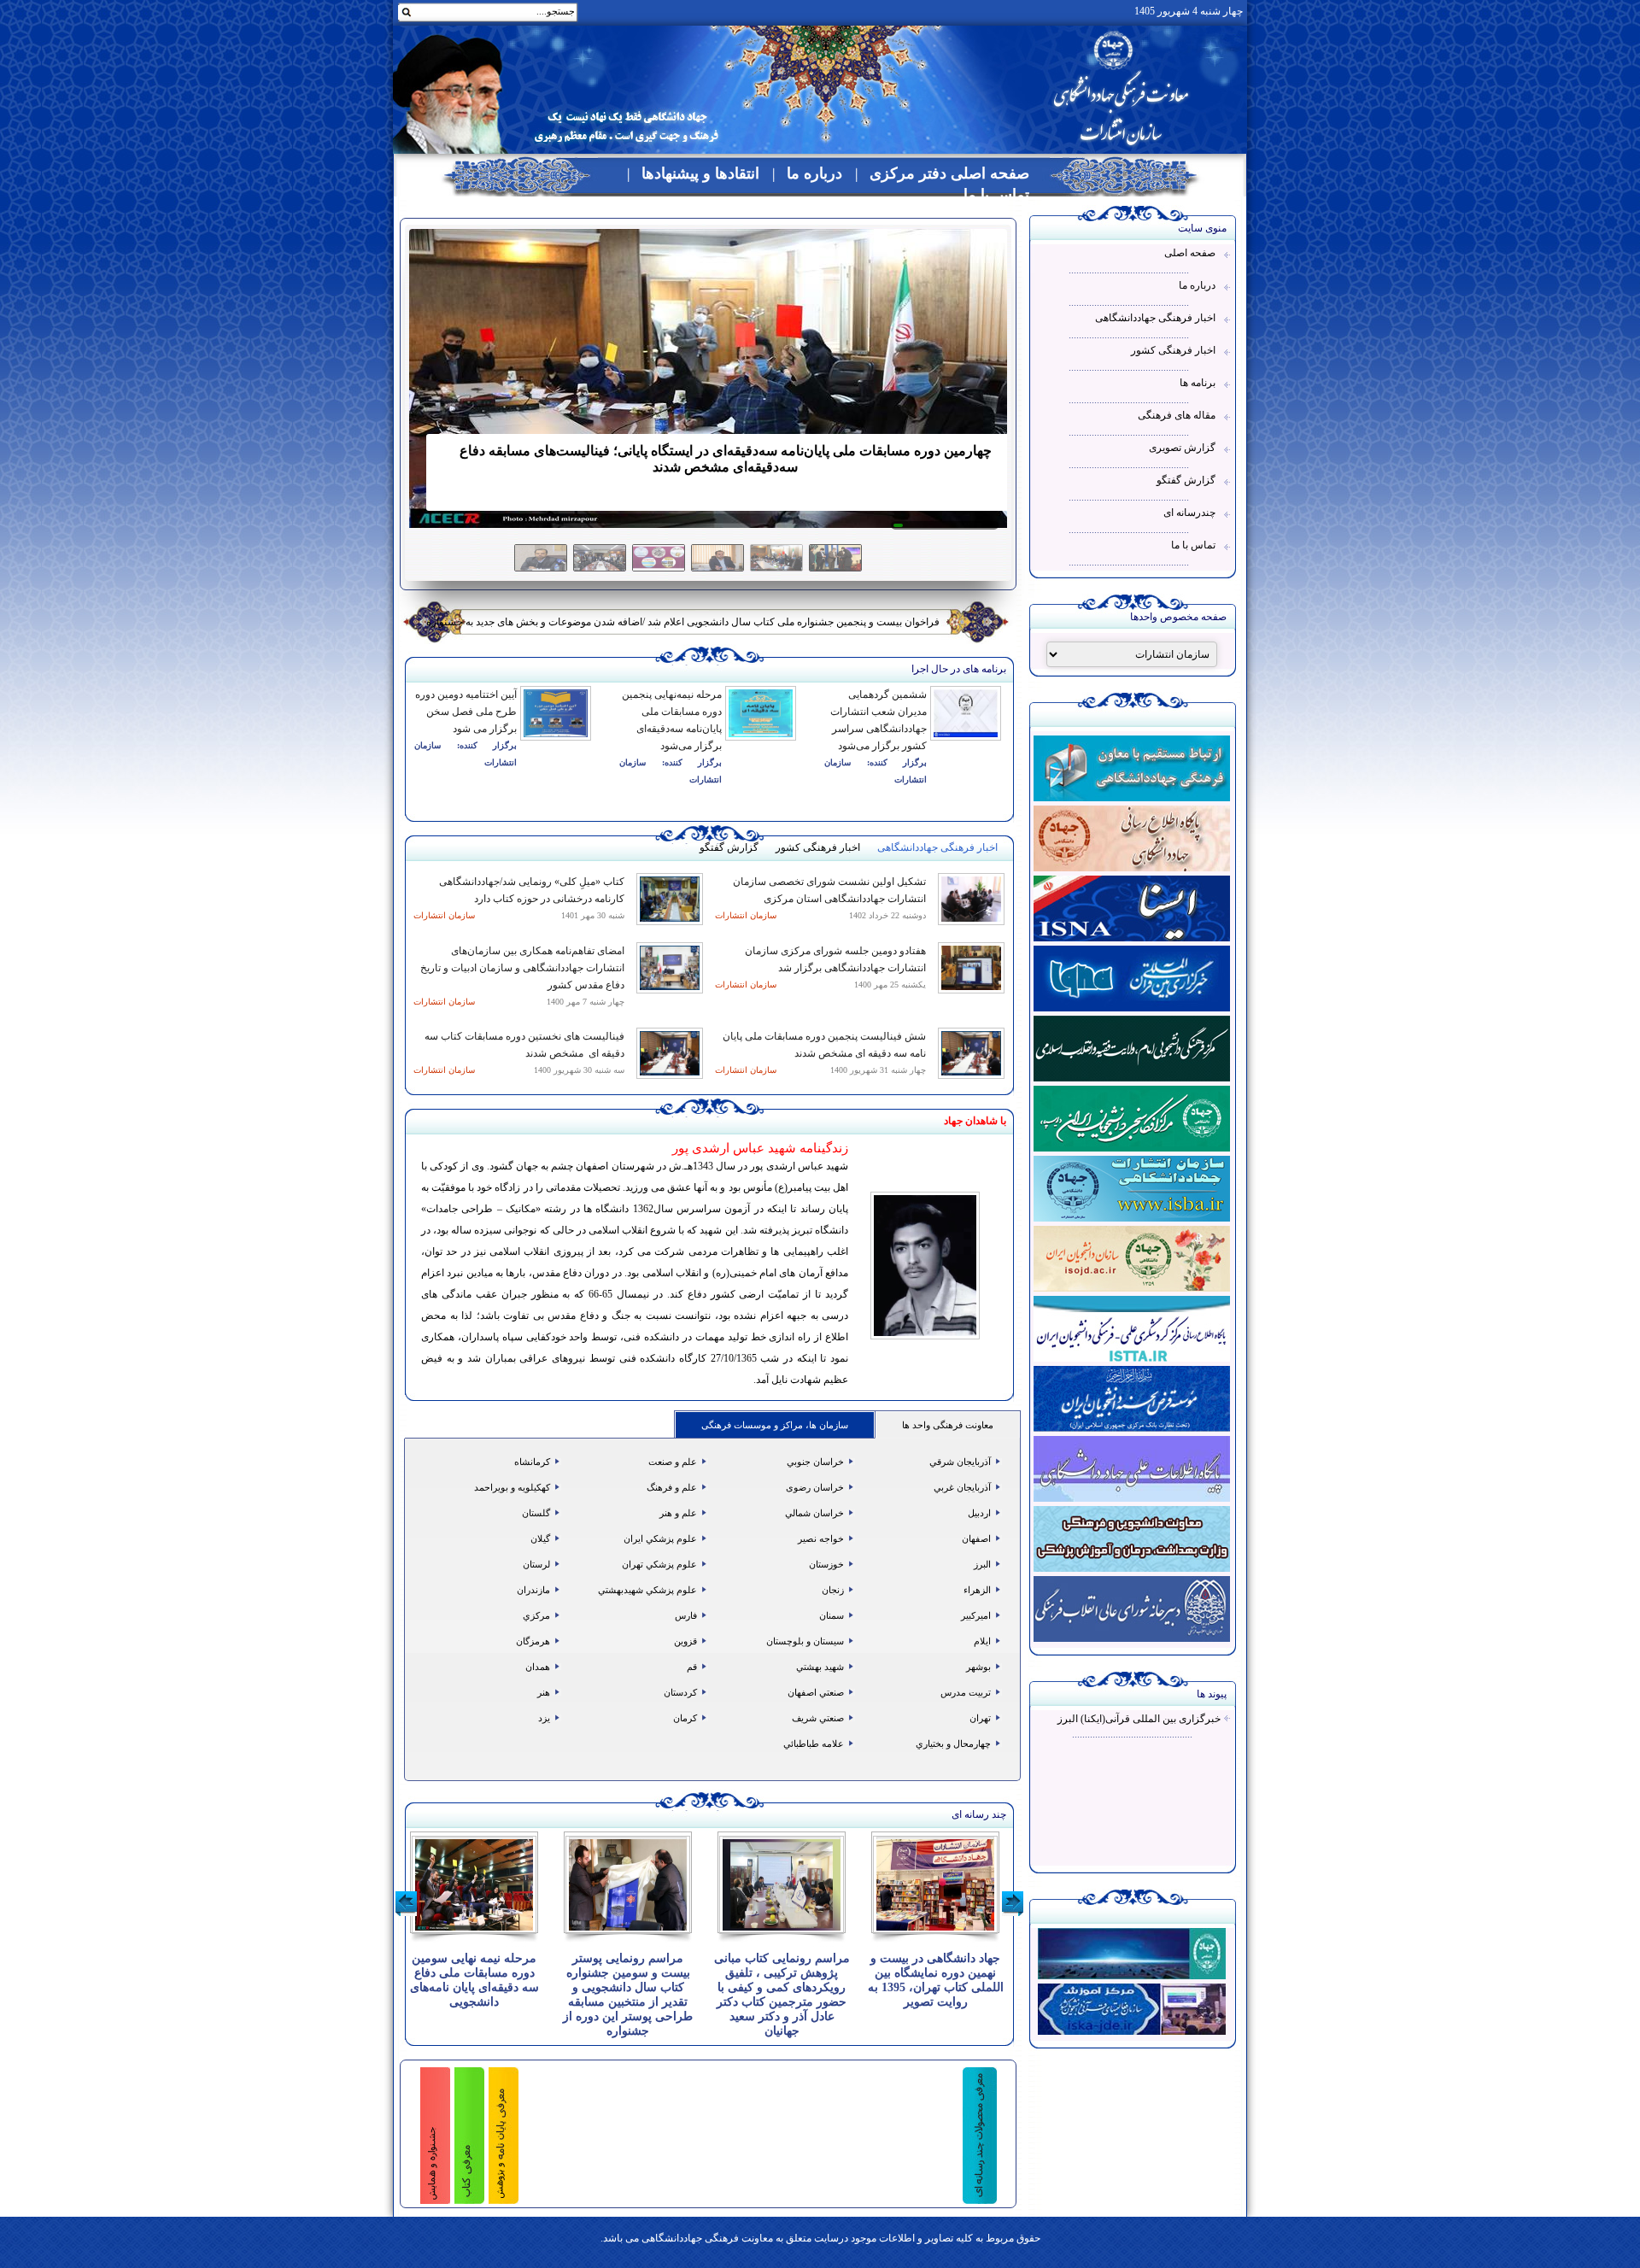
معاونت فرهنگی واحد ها (948, 1425)
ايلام (984, 1641)
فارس (687, 1615)
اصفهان (978, 1538)
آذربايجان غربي (963, 1487)
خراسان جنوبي (817, 1462)
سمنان (833, 1615)
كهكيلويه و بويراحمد (513, 1487)
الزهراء (978, 1590)
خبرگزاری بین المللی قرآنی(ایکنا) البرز (1139, 1719)
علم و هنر (679, 1513)
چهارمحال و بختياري (955, 1743)
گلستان (537, 1513)
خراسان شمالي (816, 1513)
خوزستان (828, 1564)
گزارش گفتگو (1186, 480)
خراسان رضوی (816, 1487)
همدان (539, 1667)
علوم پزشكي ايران (662, 1538)
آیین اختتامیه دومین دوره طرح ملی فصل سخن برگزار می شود (466, 712)
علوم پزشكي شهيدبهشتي (649, 1590)
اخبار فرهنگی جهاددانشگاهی (1155, 318)
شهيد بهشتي (821, 1667)
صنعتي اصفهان (817, 1692)
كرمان (686, 1718)
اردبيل (981, 1513)
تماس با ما (996, 195)
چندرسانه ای (1189, 513)
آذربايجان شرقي (961, 1462)
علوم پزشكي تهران (661, 1564)
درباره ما (814, 173)
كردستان (682, 1692)
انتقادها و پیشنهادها (700, 173)
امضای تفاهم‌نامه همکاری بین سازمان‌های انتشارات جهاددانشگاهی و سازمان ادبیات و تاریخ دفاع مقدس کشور (522, 968)
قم (693, 1667)
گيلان (542, 1538)
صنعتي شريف (819, 1718)
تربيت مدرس (967, 1692)
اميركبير (977, 1615)
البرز (984, 1564)
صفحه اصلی (1190, 253)
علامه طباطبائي (815, 1743)
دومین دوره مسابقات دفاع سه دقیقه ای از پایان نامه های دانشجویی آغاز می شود (772, 622)
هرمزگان (534, 1641)
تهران (981, 1718)
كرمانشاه (533, 1462)
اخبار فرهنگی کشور (1173, 350)
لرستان (538, 1564)
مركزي (538, 1615)
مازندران (535, 1590)
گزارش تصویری (1182, 448)
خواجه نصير (822, 1538)
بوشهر (980, 1667)
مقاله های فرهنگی (1177, 415)
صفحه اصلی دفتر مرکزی (949, 173)
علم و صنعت (674, 1462)
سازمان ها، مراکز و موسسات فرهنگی (775, 1425)
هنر (545, 1692)
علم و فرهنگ (673, 1487)
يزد (545, 1718)
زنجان (834, 1590)
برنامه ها (1198, 383)
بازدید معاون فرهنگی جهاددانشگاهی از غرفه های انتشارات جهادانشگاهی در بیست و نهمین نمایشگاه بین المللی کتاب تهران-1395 (935, 1987)
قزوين (687, 1641)
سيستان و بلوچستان (806, 1641)
